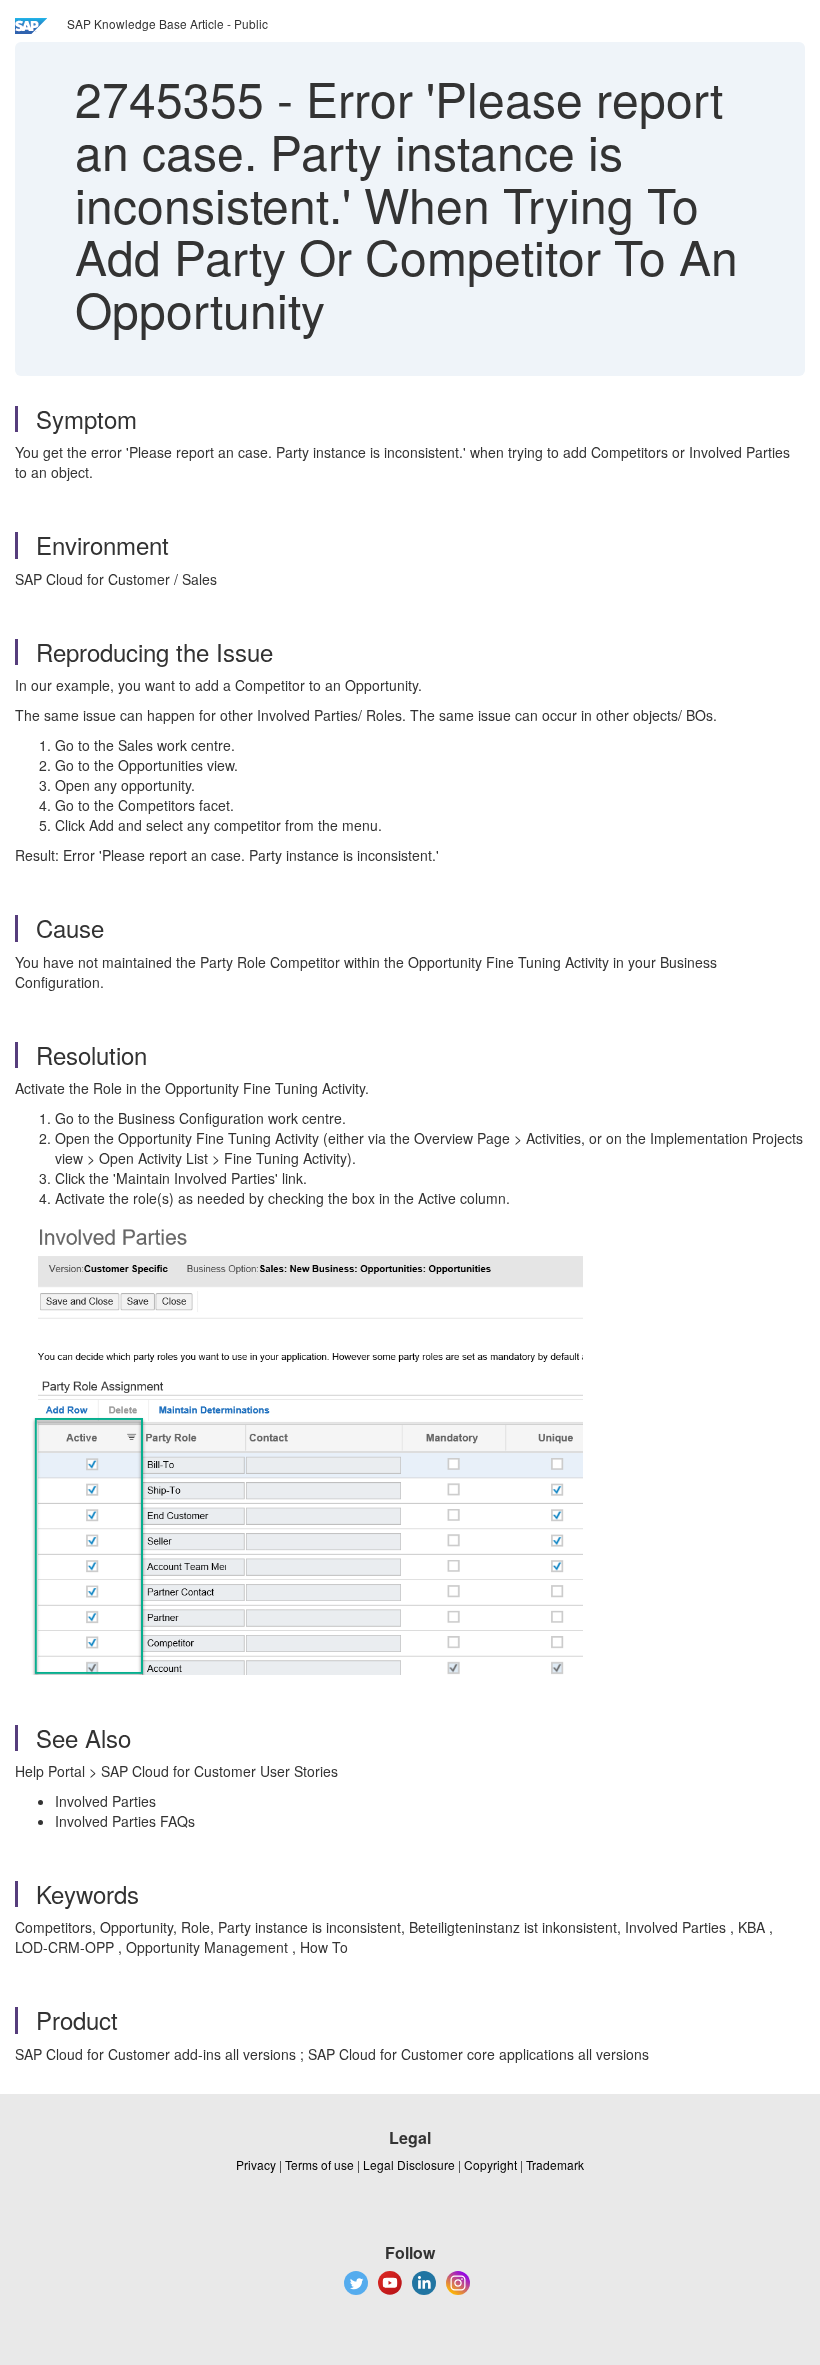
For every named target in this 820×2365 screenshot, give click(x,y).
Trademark (555, 2164)
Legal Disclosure (409, 2164)
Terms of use (319, 2164)
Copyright (490, 2164)
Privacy (256, 2164)
